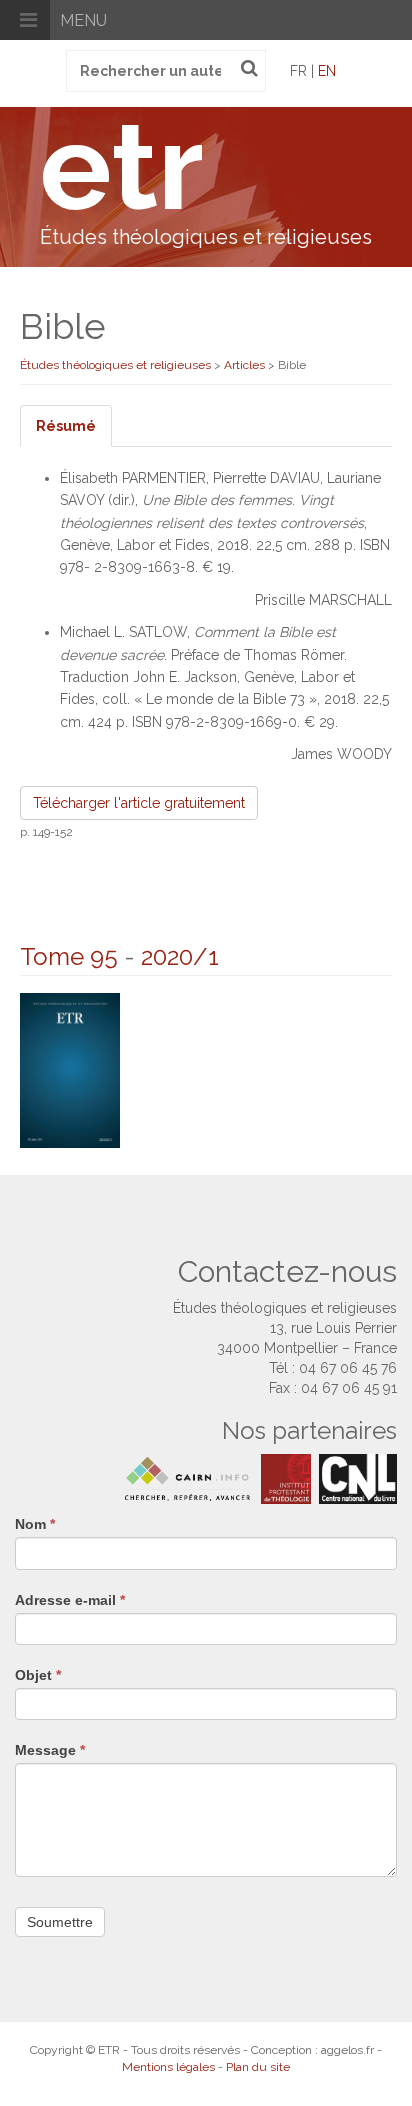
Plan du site (258, 2067)
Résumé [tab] (66, 426)
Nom (35, 1524)
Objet (38, 1675)
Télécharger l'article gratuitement (139, 803)
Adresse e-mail (70, 1600)
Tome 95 (69, 956)
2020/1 (180, 956)
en (327, 71)
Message (50, 1750)
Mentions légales (168, 2067)
